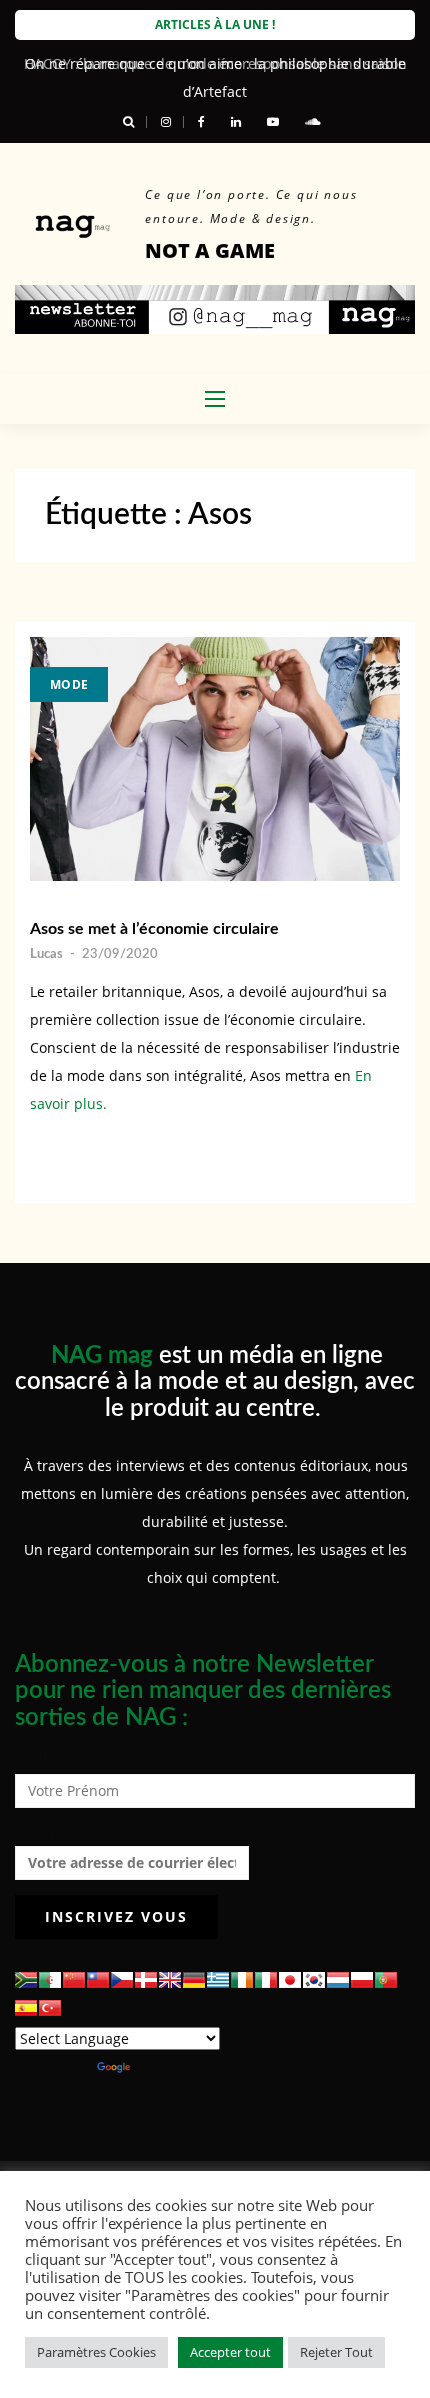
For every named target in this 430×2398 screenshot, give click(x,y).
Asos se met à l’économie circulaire (154, 929)
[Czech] (122, 1980)
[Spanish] (26, 2008)
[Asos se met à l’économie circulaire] (215, 758)
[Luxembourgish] (338, 1980)
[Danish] (146, 1980)
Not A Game (210, 250)
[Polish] (362, 1980)
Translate (165, 2066)
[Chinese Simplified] (74, 1980)
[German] (194, 1980)
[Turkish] (50, 2008)
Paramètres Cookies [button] (96, 2352)
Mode (69, 684)
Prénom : (46, 1754)
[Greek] (218, 1980)
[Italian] (266, 1980)
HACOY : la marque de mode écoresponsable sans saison (215, 63)
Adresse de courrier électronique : (132, 1831)
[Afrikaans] (26, 1980)
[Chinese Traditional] (98, 1980)
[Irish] (242, 1980)
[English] (170, 1980)
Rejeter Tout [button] (336, 2352)
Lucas (46, 954)
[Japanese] (290, 1980)
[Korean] (314, 1980)
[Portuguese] (386, 1980)
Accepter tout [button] (230, 2352)
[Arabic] (50, 1980)
